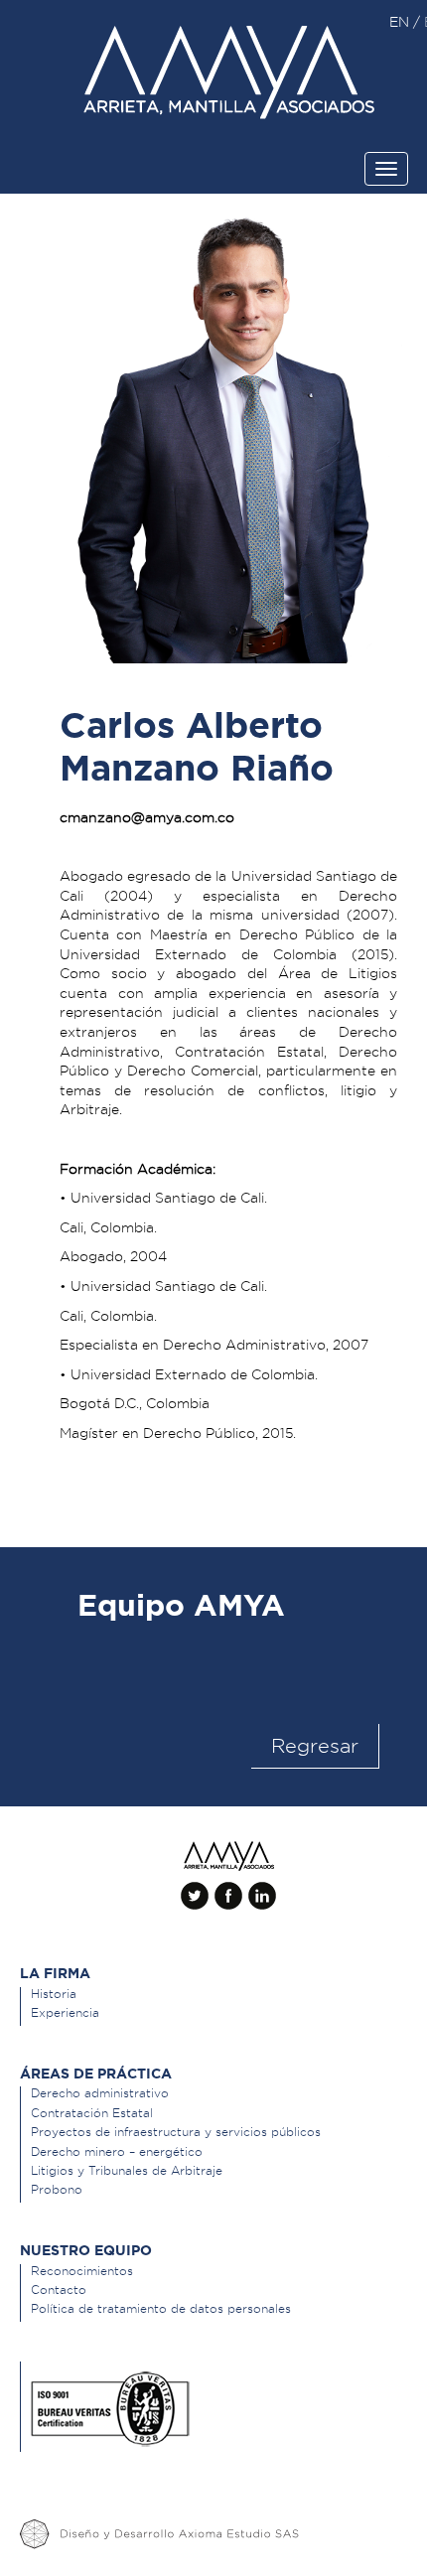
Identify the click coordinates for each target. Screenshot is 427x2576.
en (401, 22)
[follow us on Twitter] (195, 1888)
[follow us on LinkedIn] (262, 1888)
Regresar (315, 1746)
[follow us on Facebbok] (228, 1888)
